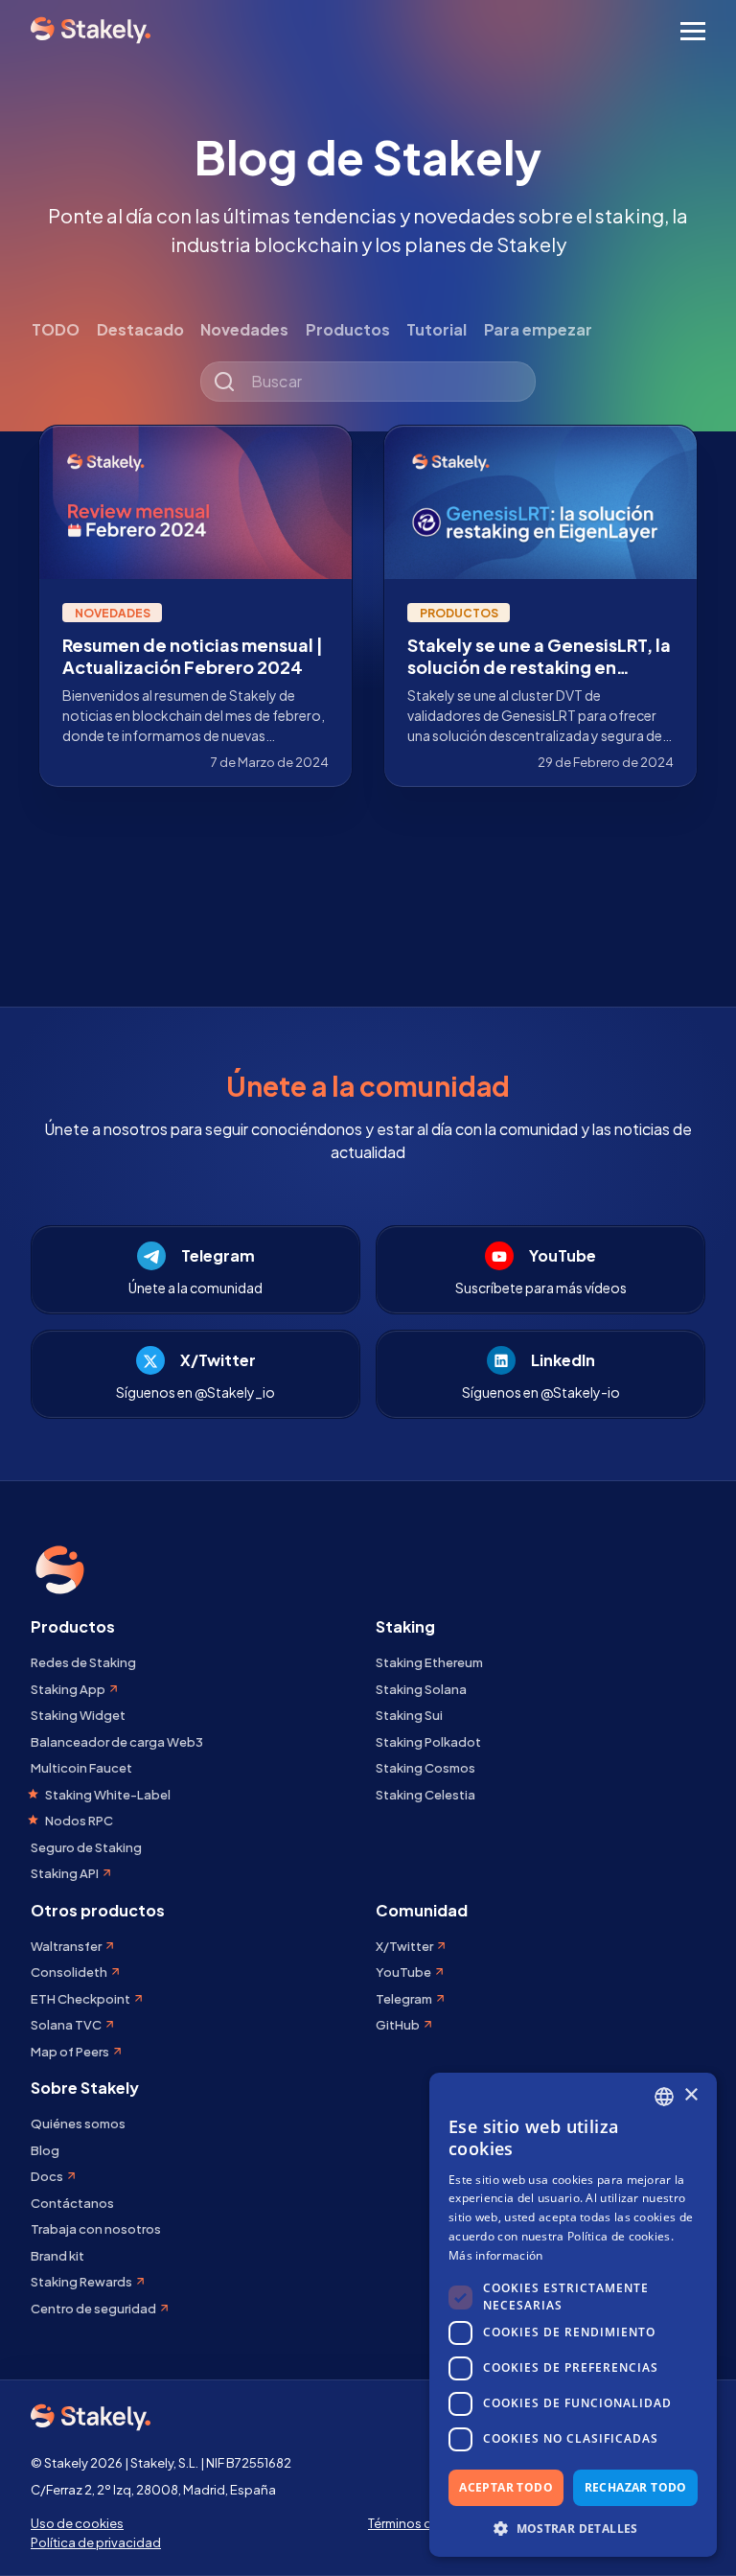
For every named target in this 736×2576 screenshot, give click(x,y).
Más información (496, 2255)
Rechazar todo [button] (636, 2487)
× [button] (690, 2095)
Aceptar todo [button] (506, 2487)
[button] (573, 2528)
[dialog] (573, 2315)
